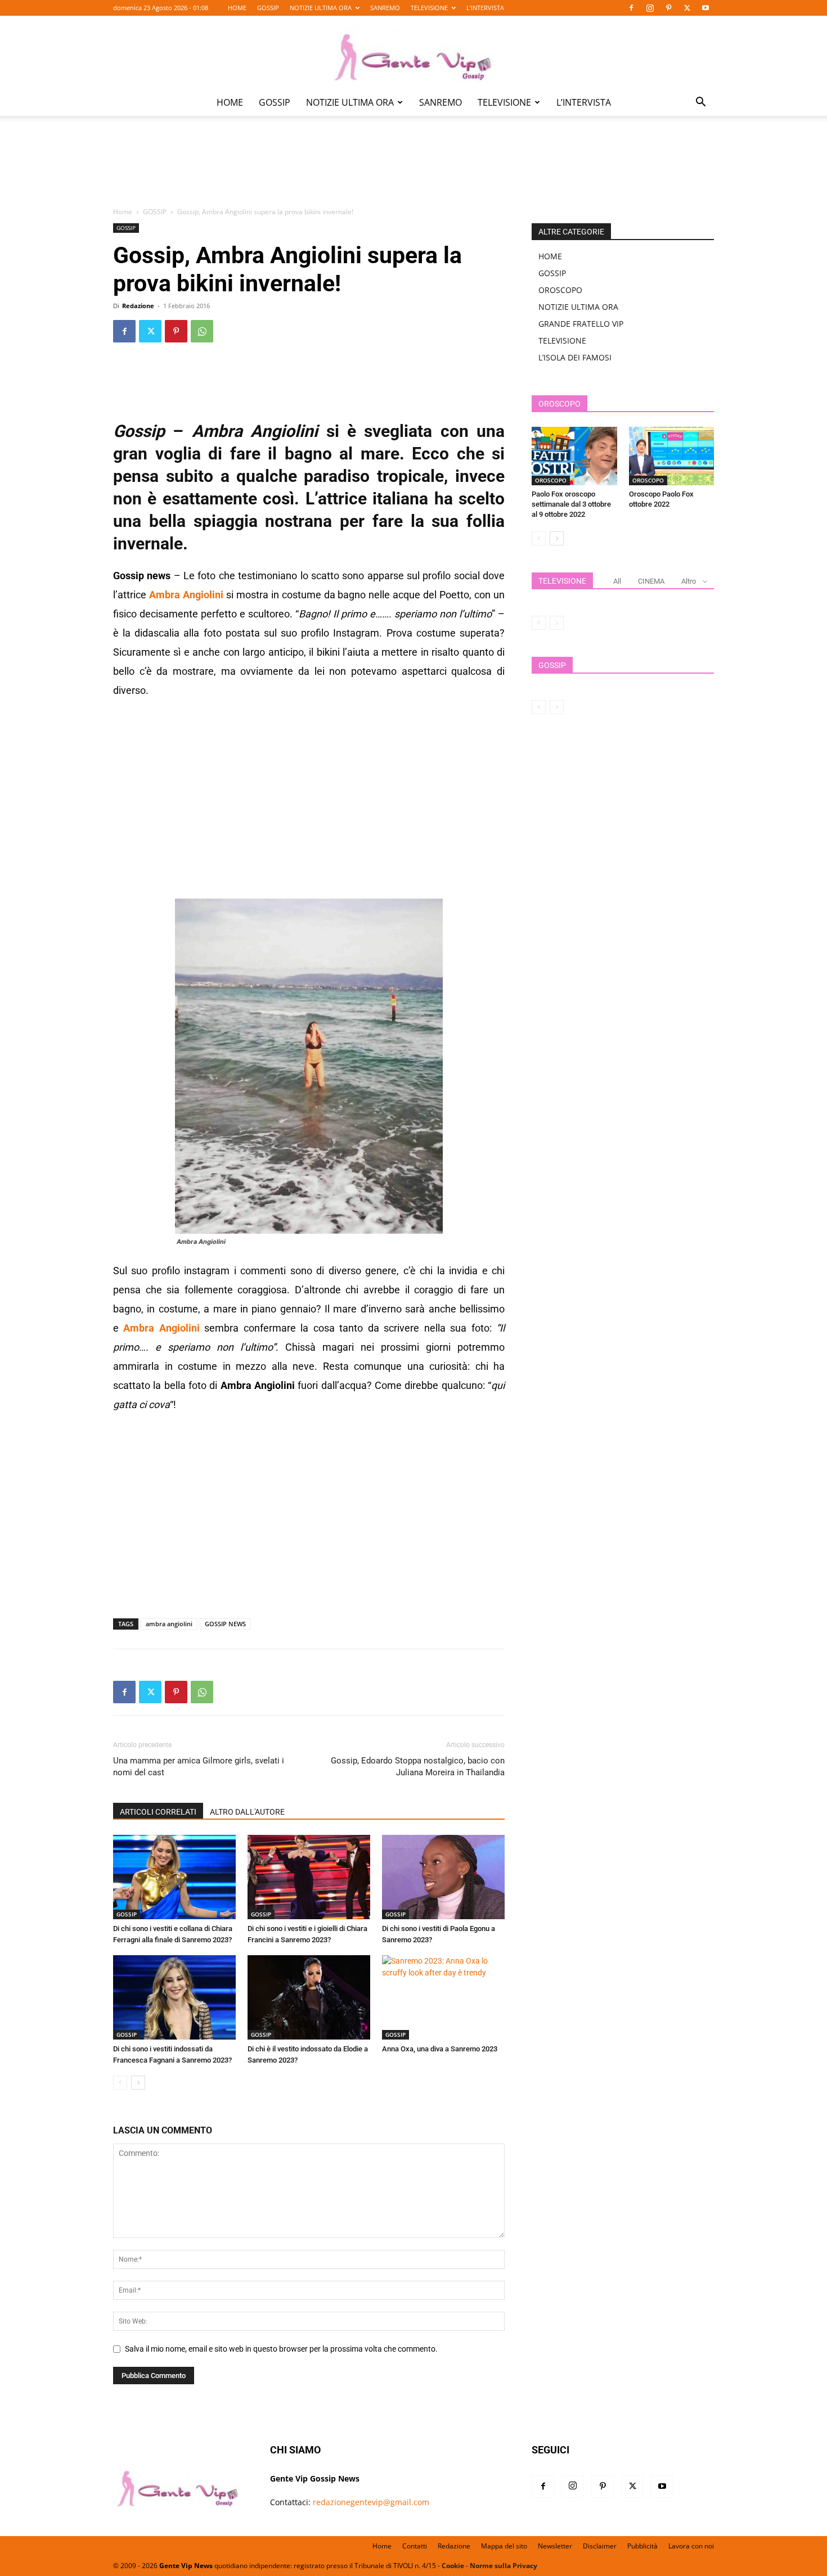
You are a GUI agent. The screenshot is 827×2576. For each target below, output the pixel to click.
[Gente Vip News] (414, 53)
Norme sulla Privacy (504, 2566)
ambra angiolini (169, 1624)
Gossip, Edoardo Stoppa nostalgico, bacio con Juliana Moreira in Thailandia (418, 1767)
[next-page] (138, 2083)
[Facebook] (631, 8)
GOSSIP (268, 8)
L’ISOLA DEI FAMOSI (575, 357)
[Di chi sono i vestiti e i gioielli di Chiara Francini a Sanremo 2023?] (309, 1877)
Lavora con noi (691, 2546)
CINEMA (651, 581)
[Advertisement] (414, 169)
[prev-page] (120, 2083)
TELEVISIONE (429, 8)
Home (123, 212)
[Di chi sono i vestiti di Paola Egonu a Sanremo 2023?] (443, 1877)
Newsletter (555, 2546)
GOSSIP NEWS (225, 1624)
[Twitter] (687, 8)
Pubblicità (642, 2546)
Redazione (138, 306)
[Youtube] (705, 8)
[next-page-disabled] (557, 623)
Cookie (453, 2566)
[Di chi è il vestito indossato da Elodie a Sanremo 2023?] (309, 1997)
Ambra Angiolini (186, 595)
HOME (237, 8)
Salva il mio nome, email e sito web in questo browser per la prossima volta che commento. (281, 2349)
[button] (700, 103)
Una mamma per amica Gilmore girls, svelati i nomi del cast (199, 1767)
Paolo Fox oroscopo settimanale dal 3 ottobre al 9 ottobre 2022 (571, 504)
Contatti (415, 2546)
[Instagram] (650, 8)
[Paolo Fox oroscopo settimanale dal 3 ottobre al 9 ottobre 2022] (574, 456)
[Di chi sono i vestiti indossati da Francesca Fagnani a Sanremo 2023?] (174, 1997)
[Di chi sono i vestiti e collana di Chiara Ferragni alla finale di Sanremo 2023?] (174, 1877)
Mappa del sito (504, 2546)
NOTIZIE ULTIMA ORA (321, 8)
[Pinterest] (668, 8)
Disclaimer (600, 2546)
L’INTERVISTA (485, 8)
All (617, 581)
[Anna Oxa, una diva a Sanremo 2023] (443, 1997)
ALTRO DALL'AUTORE (247, 1812)
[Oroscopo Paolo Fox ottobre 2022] (672, 456)
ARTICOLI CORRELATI (158, 1812)
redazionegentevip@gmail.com (371, 2502)
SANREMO (385, 8)
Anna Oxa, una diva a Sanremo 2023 (440, 2049)
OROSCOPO (560, 290)
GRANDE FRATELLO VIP (581, 324)
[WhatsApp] (202, 331)
